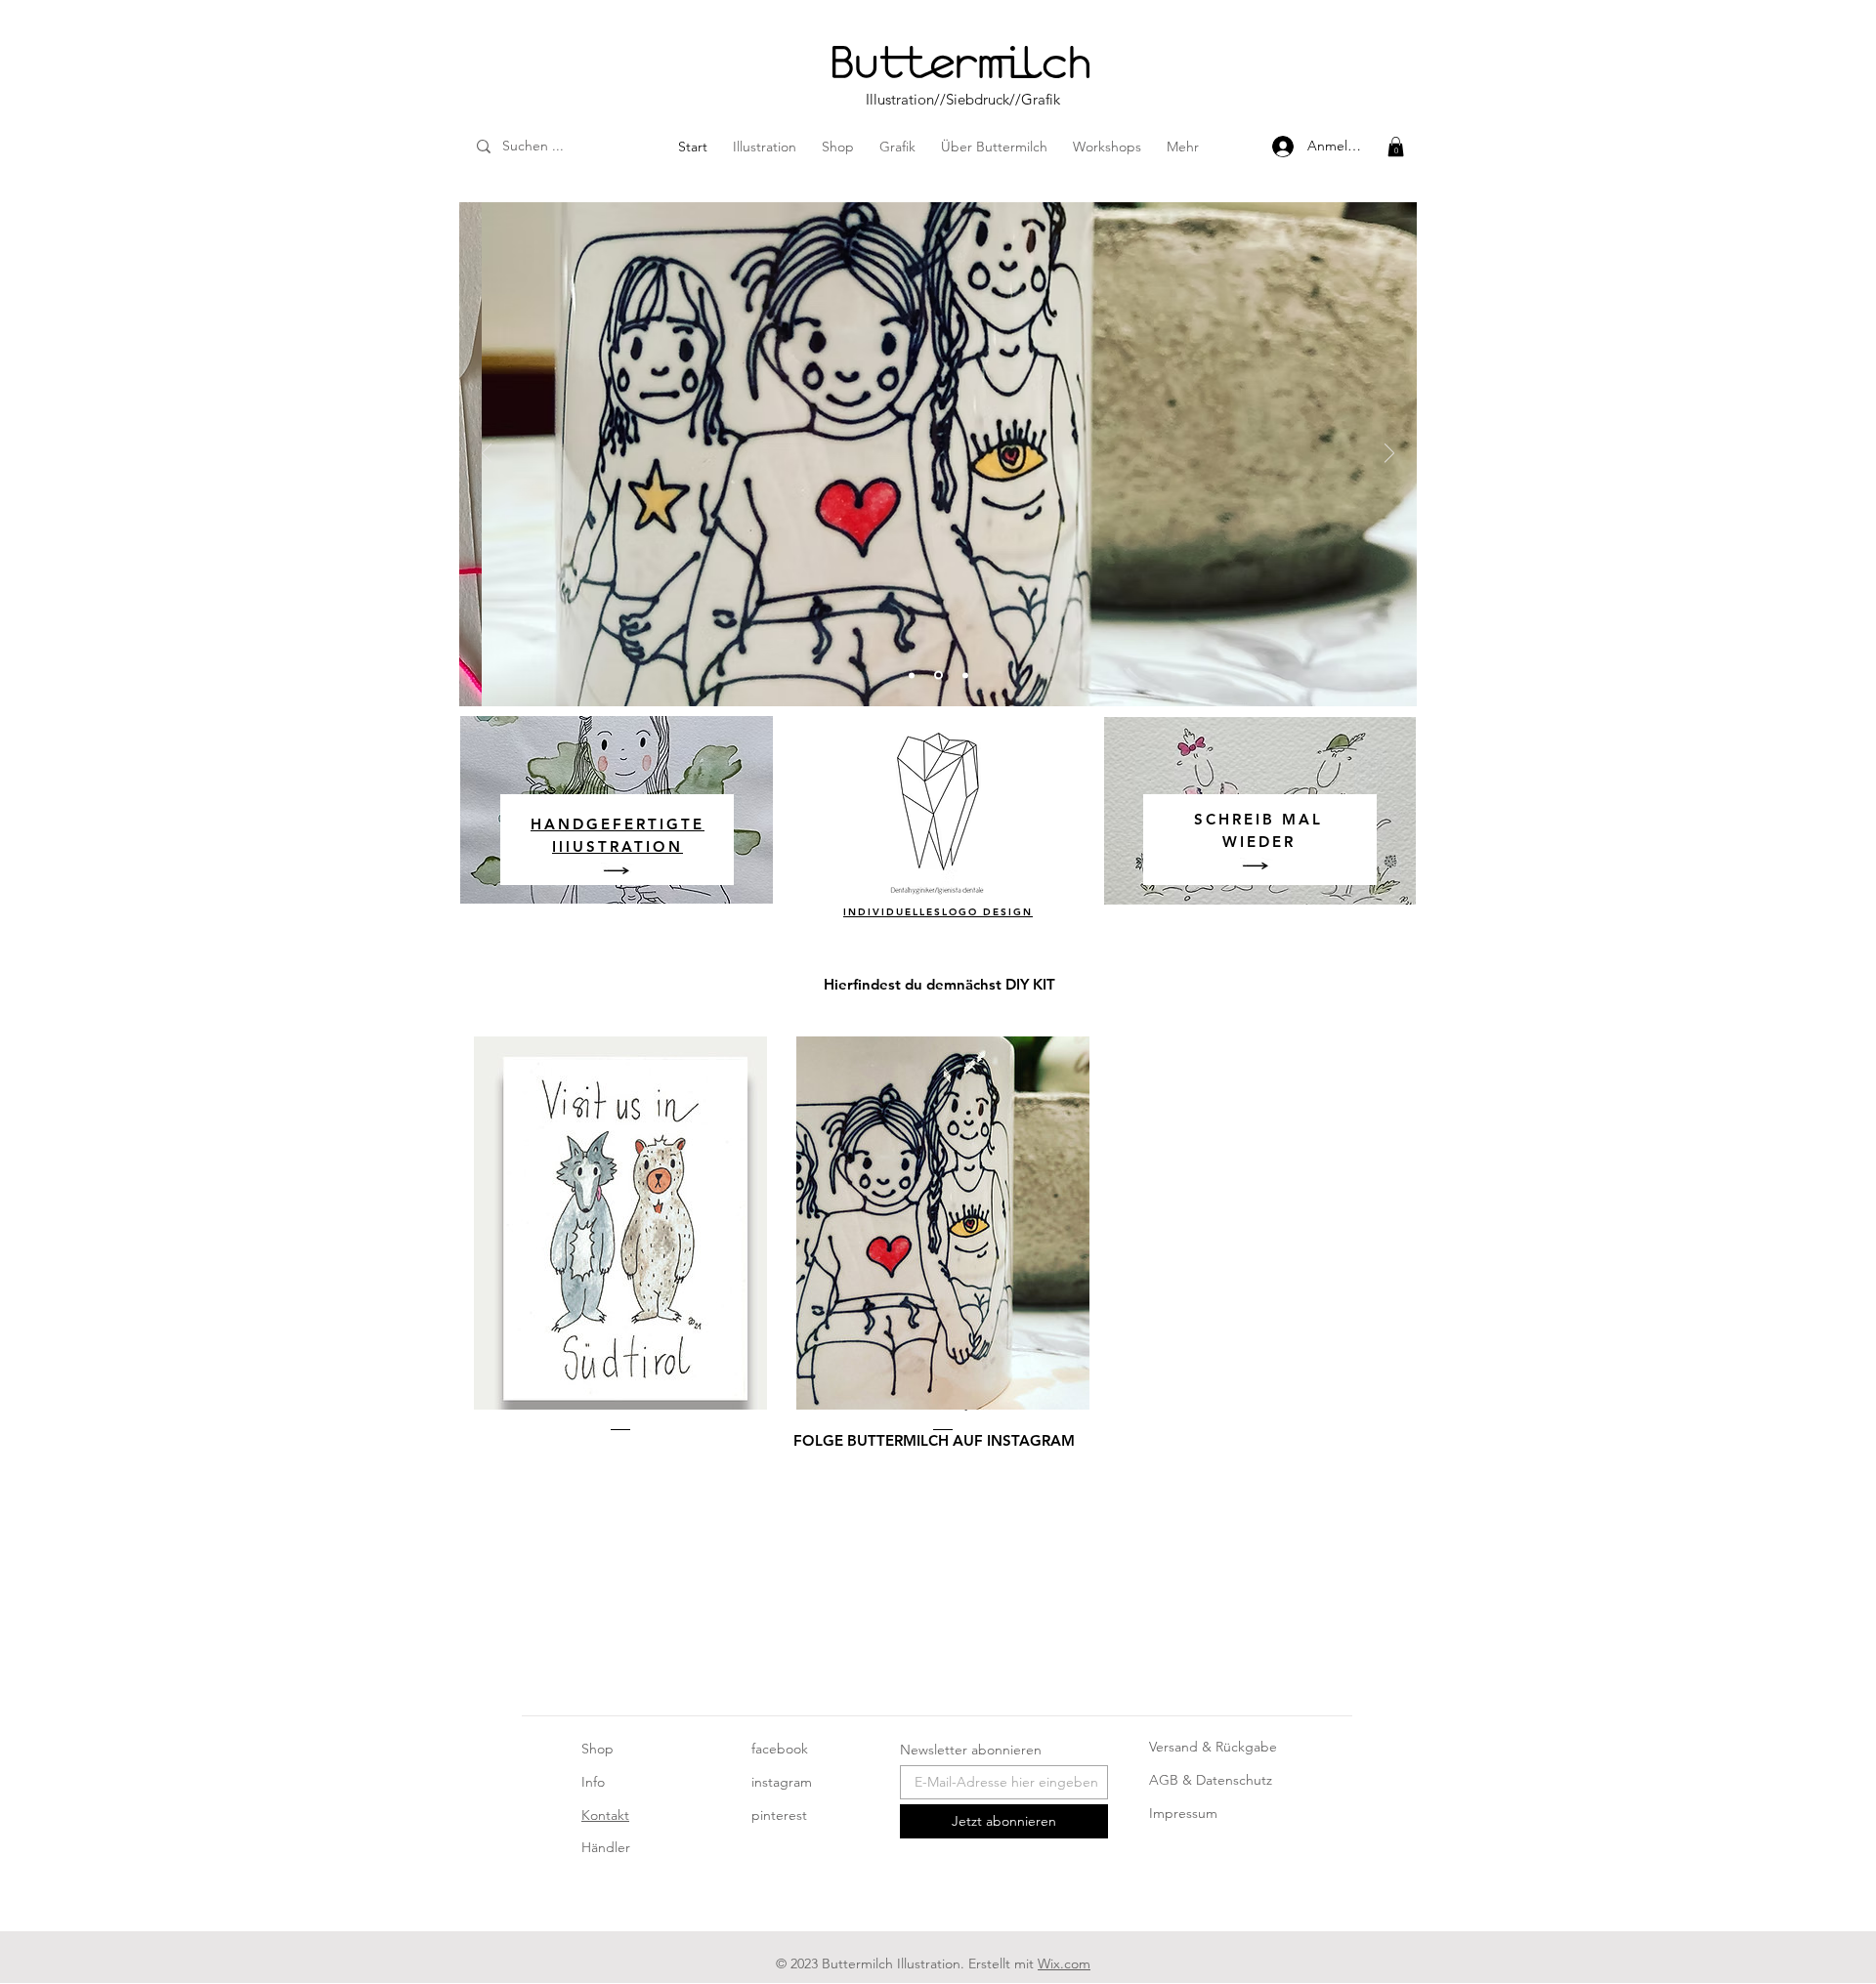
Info (593, 1782)
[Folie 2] (938, 675)
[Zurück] (487, 455)
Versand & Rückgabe (1213, 1747)
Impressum (1183, 1813)
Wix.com (1064, 1963)
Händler (606, 1847)
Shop (597, 1749)
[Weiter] (1389, 455)
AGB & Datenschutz (1211, 1780)
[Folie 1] (912, 675)
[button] (1396, 147)
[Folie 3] (965, 675)
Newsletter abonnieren (971, 1750)
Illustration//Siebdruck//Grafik (963, 99)
